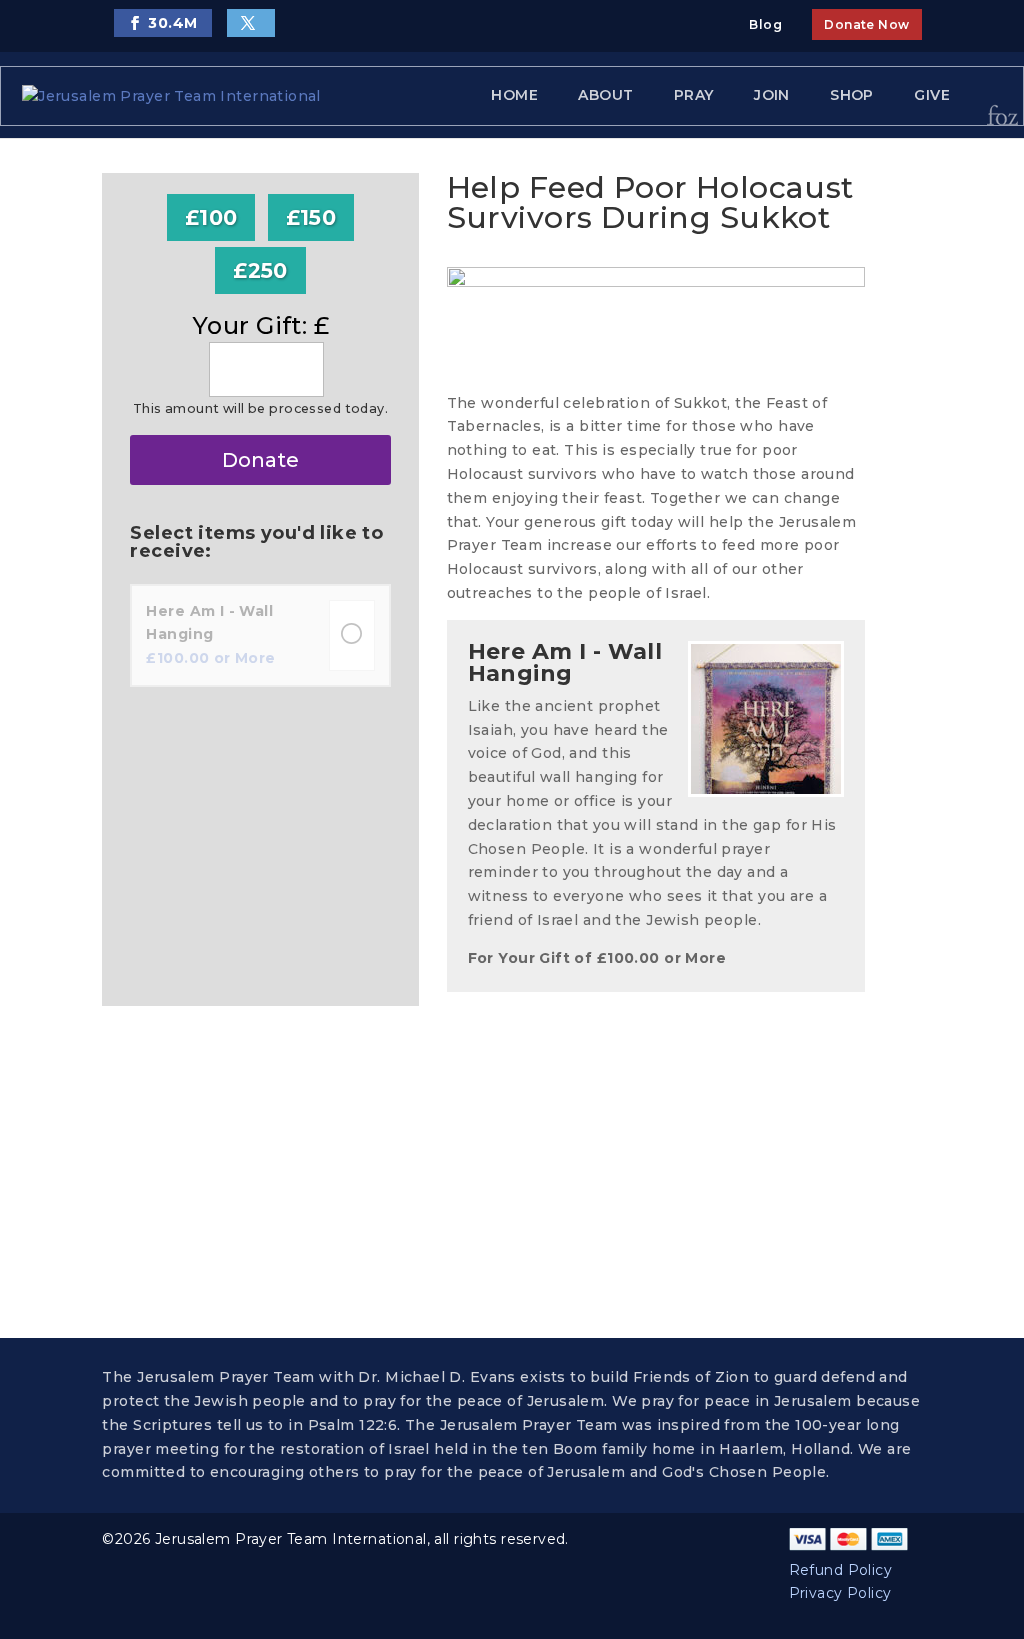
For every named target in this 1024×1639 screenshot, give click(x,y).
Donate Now (866, 24)
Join (772, 95)
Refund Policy (840, 1570)
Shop (852, 95)
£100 (211, 217)
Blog (765, 24)
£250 (260, 270)
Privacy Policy (840, 1593)
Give (932, 95)
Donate (260, 460)
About (605, 95)
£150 (311, 217)
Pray (694, 95)
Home (514, 95)
